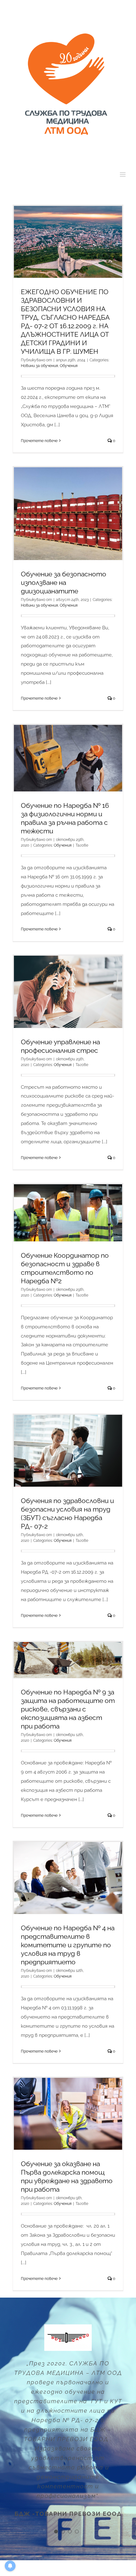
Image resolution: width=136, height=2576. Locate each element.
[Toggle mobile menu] (123, 175)
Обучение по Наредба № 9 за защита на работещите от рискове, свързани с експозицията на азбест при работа (68, 1709)
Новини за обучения (39, 366)
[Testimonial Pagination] (56, 2532)
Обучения (69, 366)
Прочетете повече (39, 441)
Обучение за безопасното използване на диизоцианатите (64, 583)
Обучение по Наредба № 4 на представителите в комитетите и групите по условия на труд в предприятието (68, 1945)
